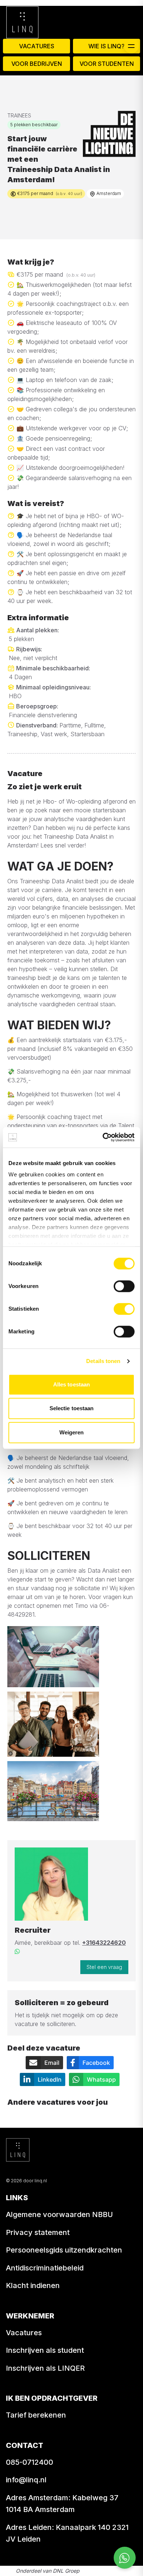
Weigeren (72, 1432)
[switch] (124, 1286)
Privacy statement (38, 2232)
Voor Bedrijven (37, 64)
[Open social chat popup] (125, 2558)
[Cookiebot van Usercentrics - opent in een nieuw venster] (103, 1137)
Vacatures (37, 46)
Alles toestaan (71, 1384)
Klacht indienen (33, 2285)
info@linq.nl (26, 2480)
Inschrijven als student (45, 2350)
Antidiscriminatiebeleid (45, 2268)
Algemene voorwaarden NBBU (59, 2214)
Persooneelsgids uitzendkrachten (64, 2250)
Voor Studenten (107, 64)
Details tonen (103, 1361)
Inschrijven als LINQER (45, 2368)
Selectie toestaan (72, 1408)
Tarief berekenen (36, 2415)
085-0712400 (30, 2462)
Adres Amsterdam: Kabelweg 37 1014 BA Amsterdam (62, 2504)
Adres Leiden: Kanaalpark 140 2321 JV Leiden (67, 2533)
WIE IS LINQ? (107, 46)
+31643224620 (104, 1943)
